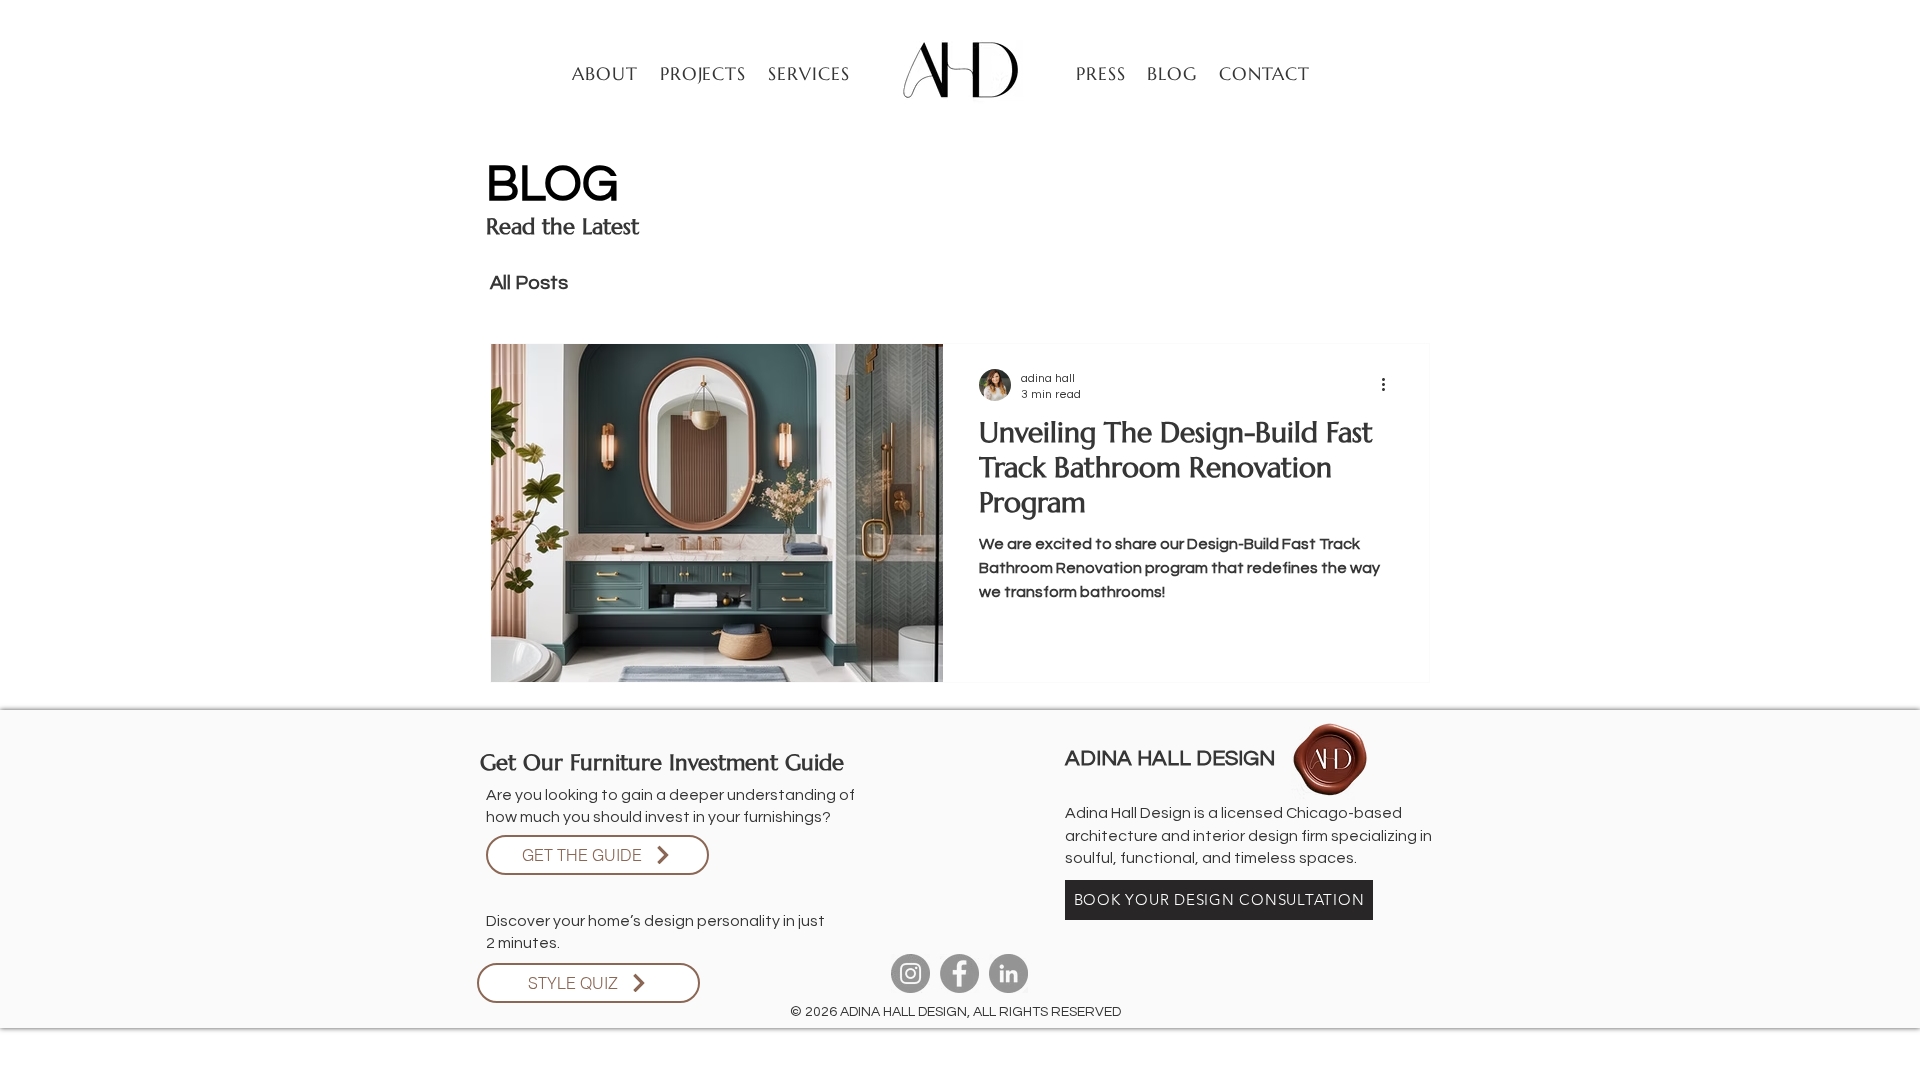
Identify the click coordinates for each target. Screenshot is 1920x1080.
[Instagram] (910, 973)
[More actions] (1390, 385)
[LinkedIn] (1008, 973)
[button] (704, 73)
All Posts (529, 283)
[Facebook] (959, 973)
